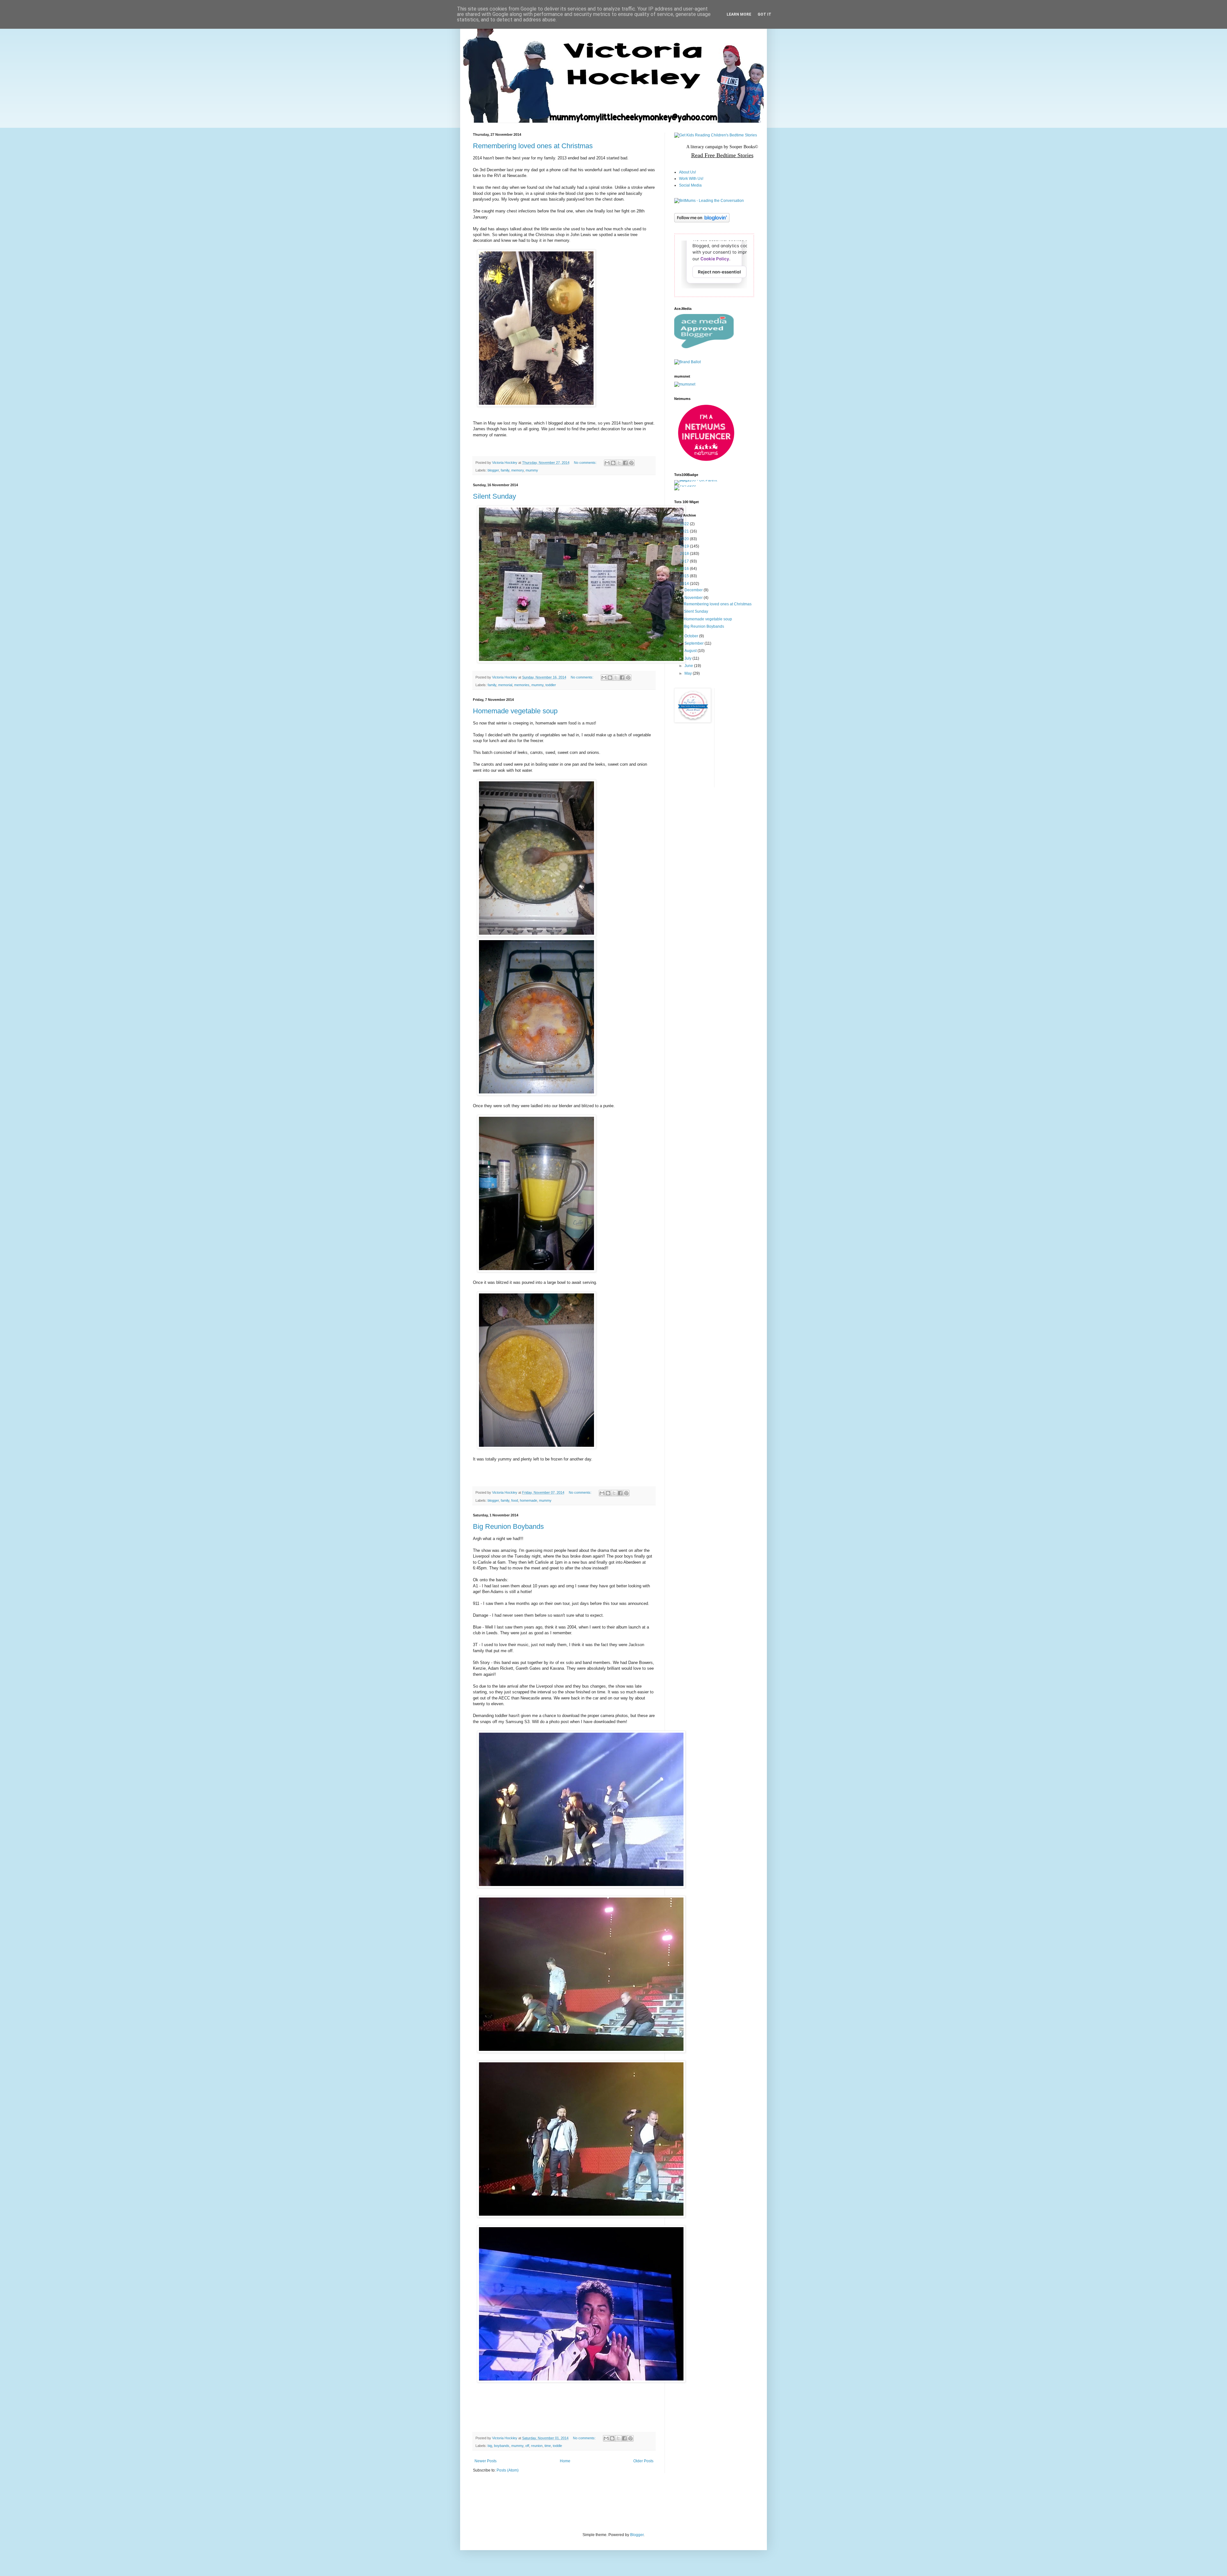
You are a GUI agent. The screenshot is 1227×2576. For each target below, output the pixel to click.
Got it (764, 14)
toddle (557, 2446)
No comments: (586, 463)
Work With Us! (691, 179)
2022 (685, 524)
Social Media (690, 185)
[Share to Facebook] (625, 463)
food (515, 1500)
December (694, 590)
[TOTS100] (685, 485)
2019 (685, 546)
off (527, 2446)
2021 (685, 531)
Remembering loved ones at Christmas (533, 146)
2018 (685, 554)
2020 (685, 539)
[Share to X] (619, 463)
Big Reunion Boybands (508, 1526)
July (688, 658)
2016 (685, 569)
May (689, 673)
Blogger (637, 2535)
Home (565, 2461)
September (695, 643)
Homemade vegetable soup (515, 711)
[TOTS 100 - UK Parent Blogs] (701, 480)
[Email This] (607, 463)
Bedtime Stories (734, 155)
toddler (551, 685)
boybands (502, 2446)
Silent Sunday (494, 496)
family (505, 470)
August (691, 651)
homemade (529, 1500)
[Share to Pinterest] (631, 463)
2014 (685, 584)
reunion (537, 2446)
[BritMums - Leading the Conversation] (709, 201)
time (548, 2446)
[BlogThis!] (613, 463)
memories (522, 685)
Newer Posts (486, 2461)
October (692, 636)
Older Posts (643, 2461)
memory (517, 470)
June (689, 666)
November (694, 598)
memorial (505, 685)
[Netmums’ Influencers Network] (706, 460)
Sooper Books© (744, 147)
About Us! (687, 172)
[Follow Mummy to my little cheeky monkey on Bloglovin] (702, 221)
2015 (685, 576)
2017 (685, 561)
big (490, 2446)
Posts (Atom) (508, 2470)
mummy (532, 470)
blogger (493, 470)
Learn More (739, 14)
